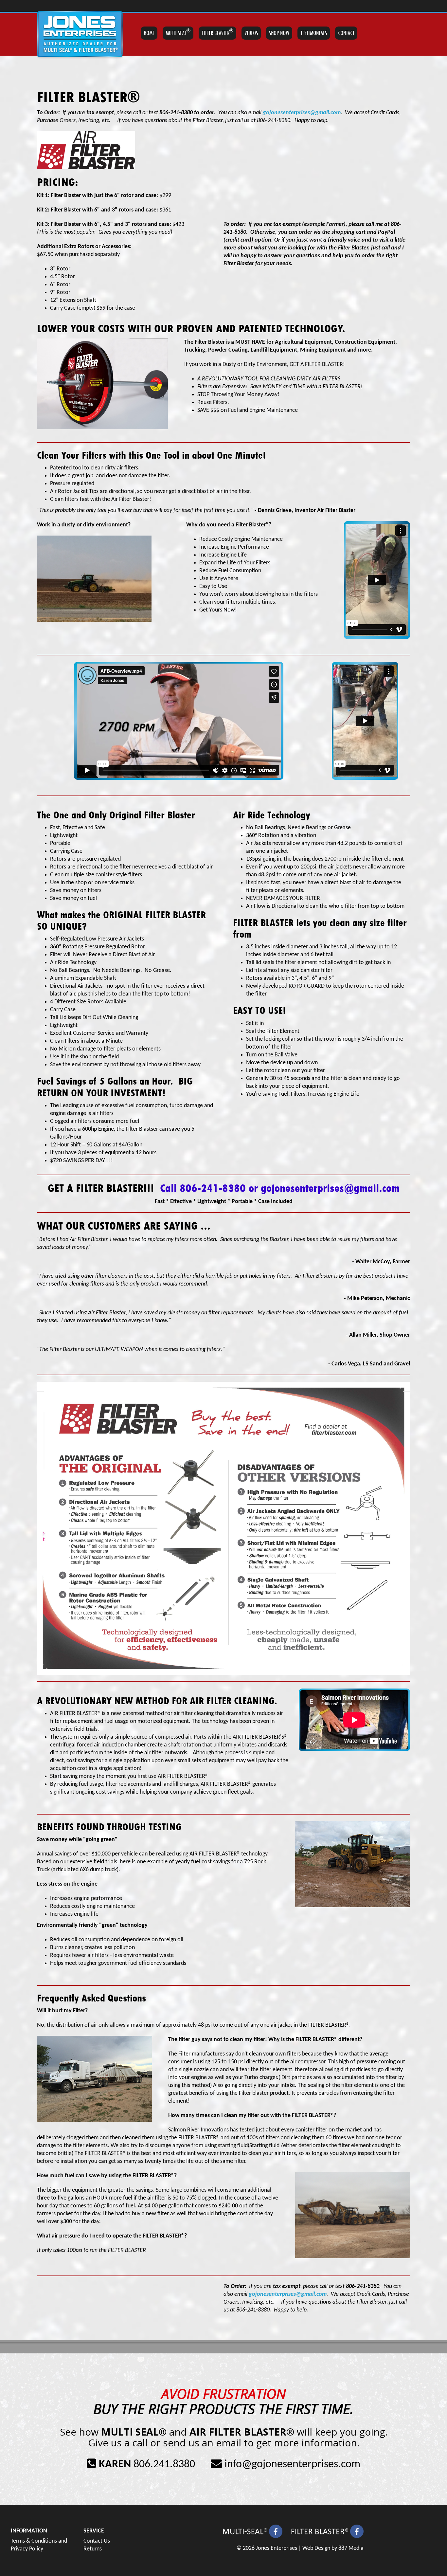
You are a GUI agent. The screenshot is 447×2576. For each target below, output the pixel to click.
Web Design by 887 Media (333, 2548)
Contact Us (97, 2541)
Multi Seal (178, 32)
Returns (93, 2549)
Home (149, 33)
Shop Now (279, 33)
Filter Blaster (217, 32)
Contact (346, 33)
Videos (251, 33)
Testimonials (314, 33)
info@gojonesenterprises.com (292, 2465)
